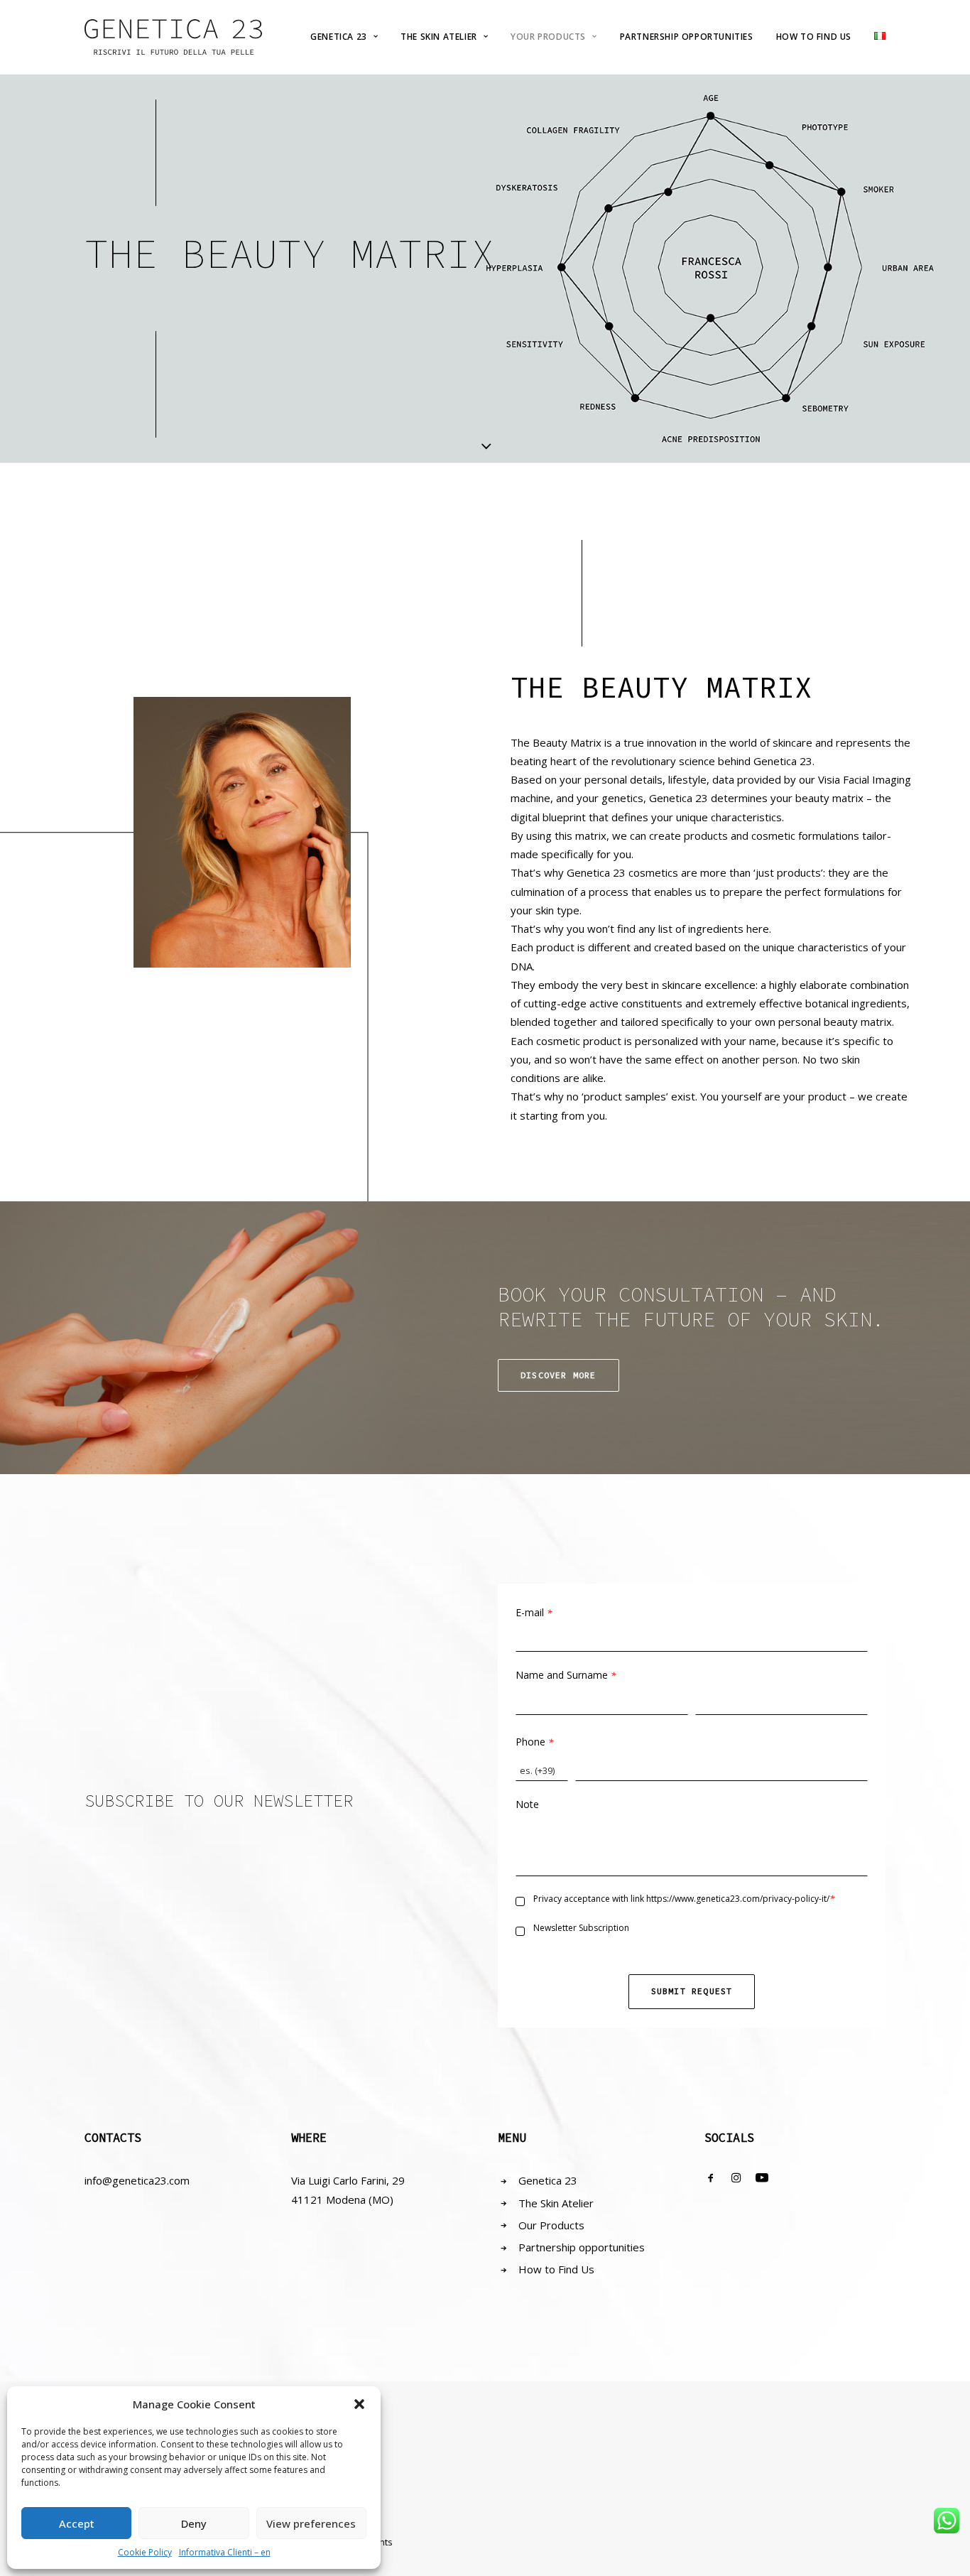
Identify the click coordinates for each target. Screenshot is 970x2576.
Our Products (551, 2225)
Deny (194, 2523)
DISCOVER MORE (558, 1375)
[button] (359, 2404)
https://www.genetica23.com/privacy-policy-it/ (738, 1899)
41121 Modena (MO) (342, 2199)
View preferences (311, 2523)
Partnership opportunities (582, 2247)
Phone (534, 1742)
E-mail (534, 1612)
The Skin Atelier (439, 37)
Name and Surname (566, 1675)
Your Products (548, 37)
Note (527, 1804)
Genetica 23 (339, 37)
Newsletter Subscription (581, 1928)
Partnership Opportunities (687, 37)
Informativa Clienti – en (225, 2552)
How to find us (814, 37)
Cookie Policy (145, 2552)
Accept (77, 2523)
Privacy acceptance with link (684, 1899)
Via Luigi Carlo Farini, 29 (348, 2180)
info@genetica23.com (137, 2180)
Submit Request (692, 1991)
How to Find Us (556, 2269)
